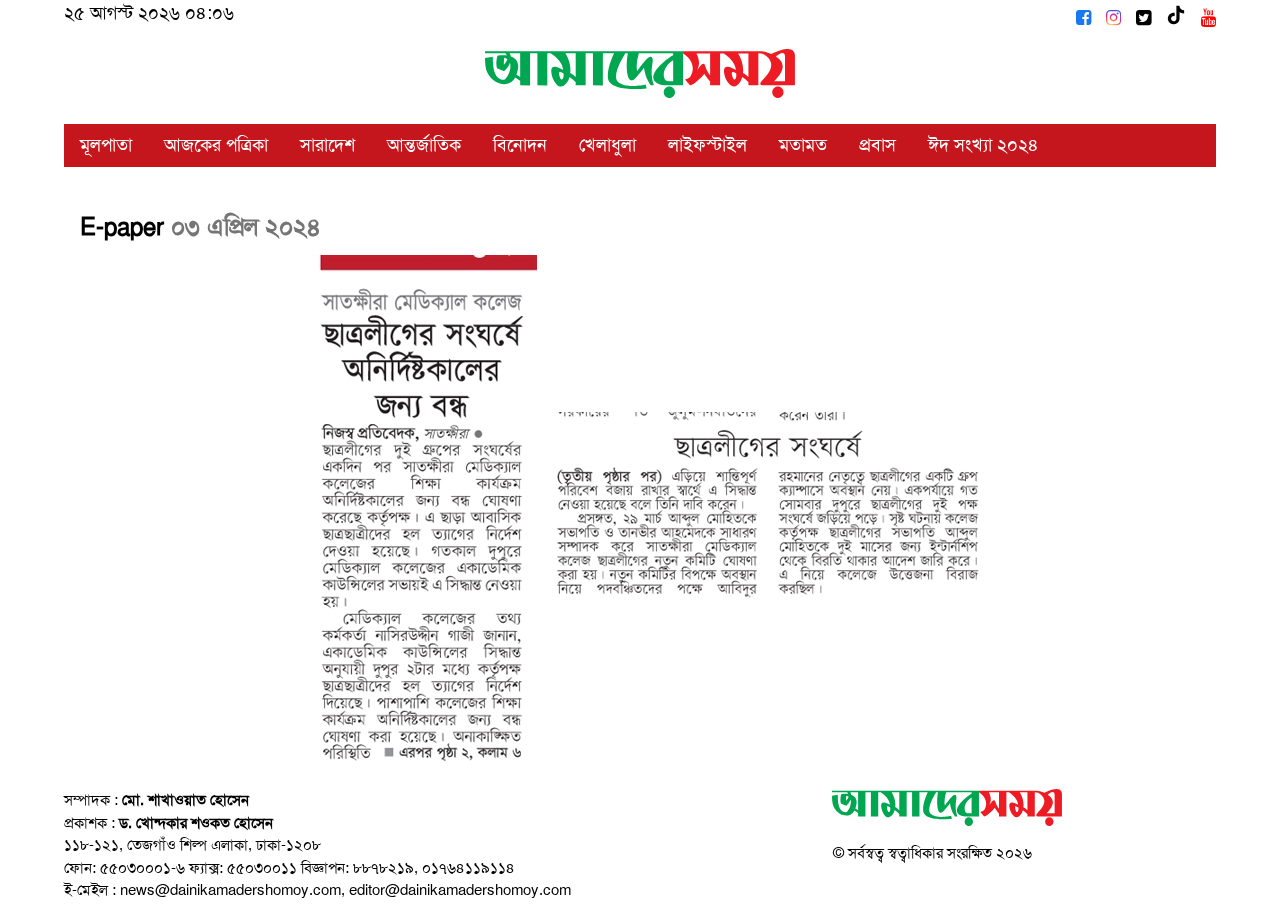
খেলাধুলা (607, 145)
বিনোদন (520, 145)
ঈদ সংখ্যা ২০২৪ (983, 145)
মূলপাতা (106, 145)
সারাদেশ (327, 145)
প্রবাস (877, 145)
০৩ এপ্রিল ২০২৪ (246, 227)
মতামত (803, 145)
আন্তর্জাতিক (424, 145)
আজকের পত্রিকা (216, 145)
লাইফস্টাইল (707, 145)
